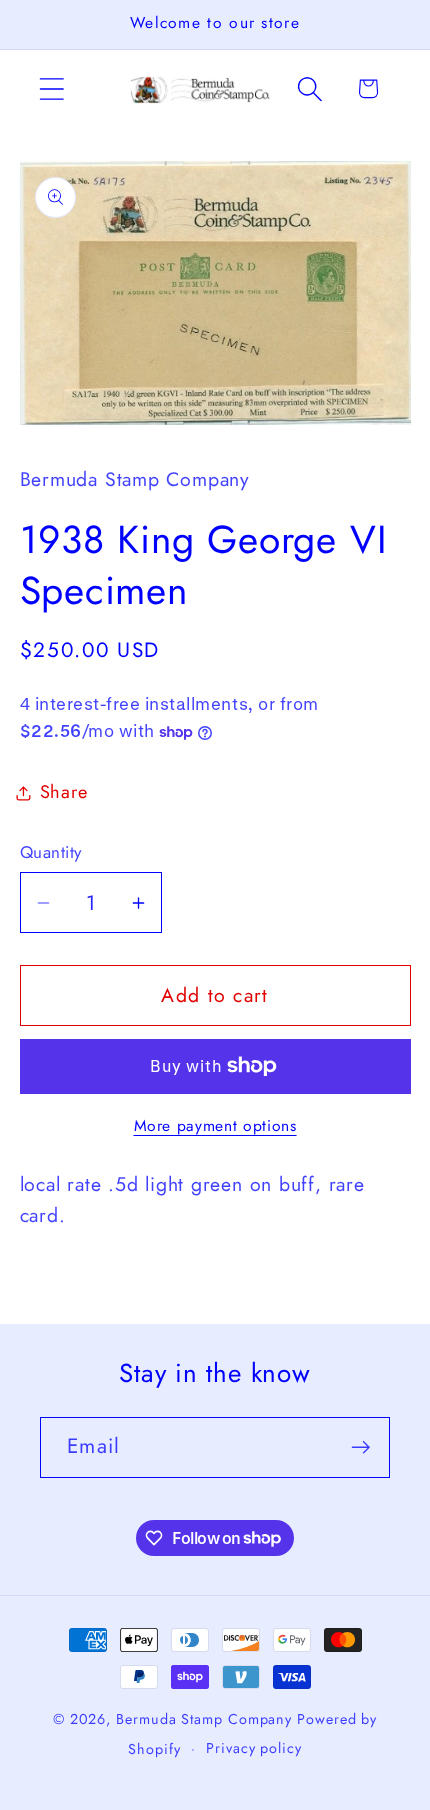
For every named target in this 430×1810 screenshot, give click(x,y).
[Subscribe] (360, 1447)
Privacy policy (254, 1748)
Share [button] (64, 792)
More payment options (215, 1126)
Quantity (51, 852)
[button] (51, 88)
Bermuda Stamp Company (204, 1719)
